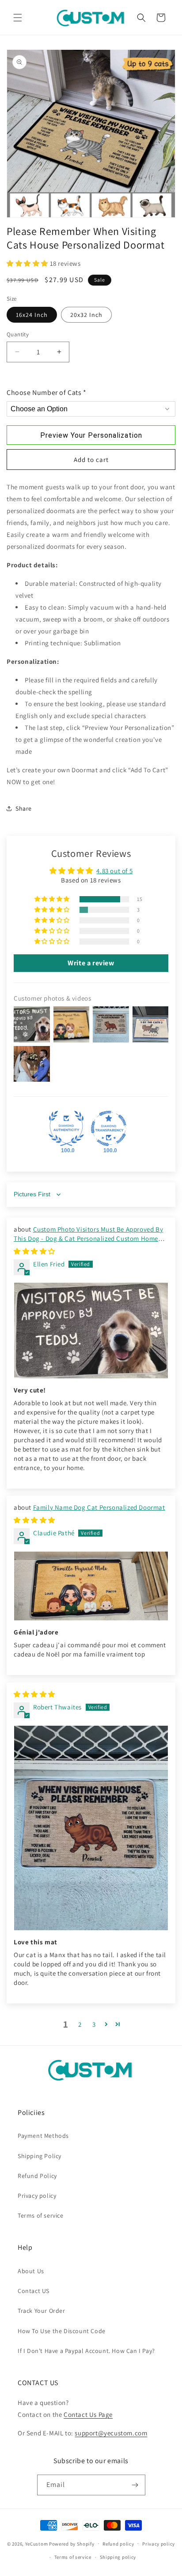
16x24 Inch (32, 315)
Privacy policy (37, 2196)
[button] (18, 18)
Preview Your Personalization (91, 435)
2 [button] (80, 2024)
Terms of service (41, 2215)
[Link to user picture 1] (91, 1331)
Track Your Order (42, 2311)
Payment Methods (43, 2136)
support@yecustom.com (111, 2433)
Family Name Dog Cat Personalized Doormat (99, 1507)
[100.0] (66, 1128)
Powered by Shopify (72, 2543)
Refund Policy (37, 2176)
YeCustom (37, 2543)
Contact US (34, 2291)
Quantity (18, 334)
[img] (34, 1251)
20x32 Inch (86, 315)
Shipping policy (118, 2557)
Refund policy (118, 2544)
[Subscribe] (135, 2485)
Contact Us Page (88, 2414)
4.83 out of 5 (114, 871)
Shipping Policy (40, 2156)
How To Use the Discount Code (62, 2331)
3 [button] (94, 2024)
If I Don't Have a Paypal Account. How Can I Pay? (86, 2351)
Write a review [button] (91, 963)
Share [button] (24, 808)
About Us (31, 2271)
